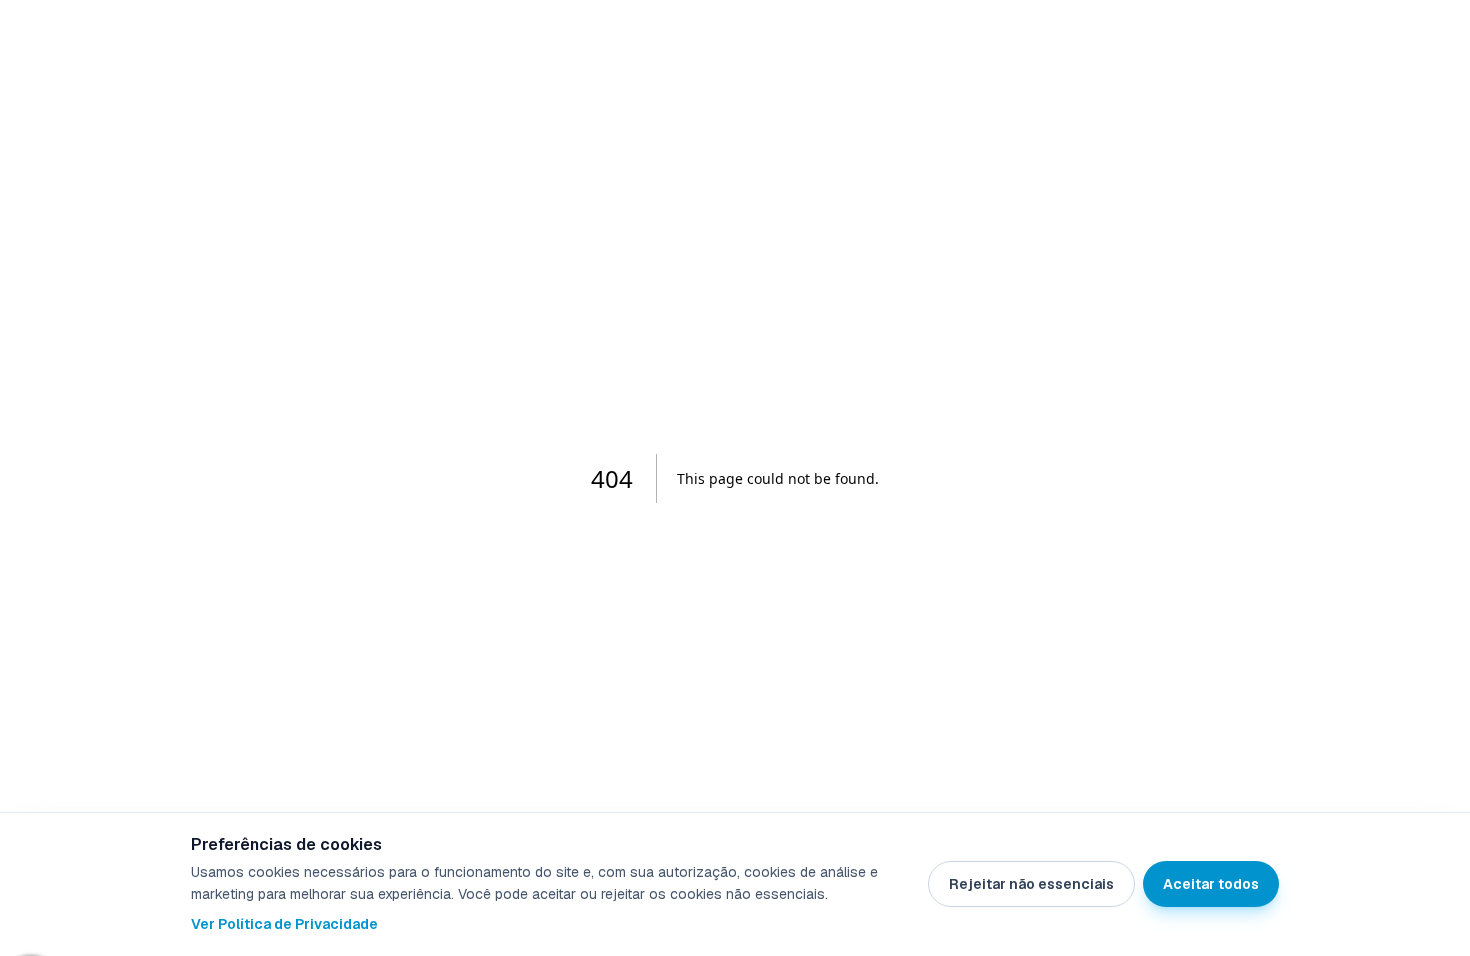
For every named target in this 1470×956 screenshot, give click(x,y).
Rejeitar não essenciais (1031, 884)
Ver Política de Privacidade (284, 924)
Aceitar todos (1211, 884)
